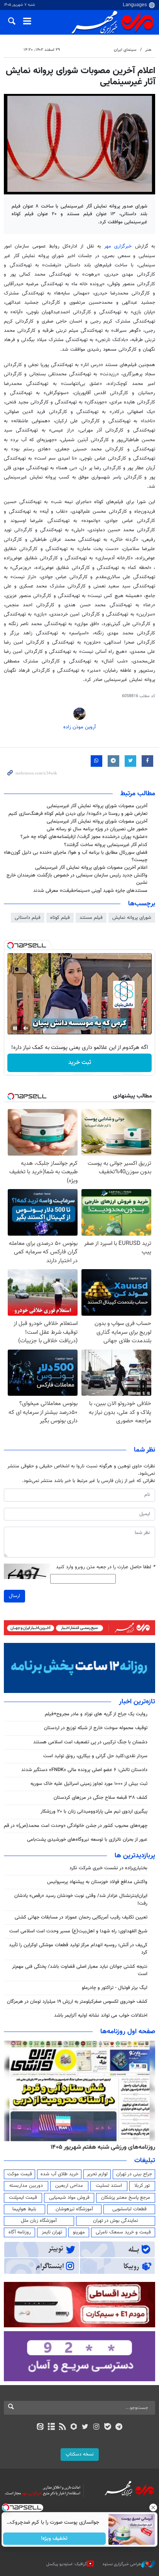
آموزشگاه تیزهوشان (74, 2209)
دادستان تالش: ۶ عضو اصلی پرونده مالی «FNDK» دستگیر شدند (84, 1770)
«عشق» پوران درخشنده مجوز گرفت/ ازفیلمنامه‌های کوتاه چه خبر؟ (84, 837)
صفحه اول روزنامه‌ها (128, 2032)
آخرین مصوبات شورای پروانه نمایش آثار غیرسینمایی (97, 806)
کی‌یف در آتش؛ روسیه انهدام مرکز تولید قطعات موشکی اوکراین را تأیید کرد (78, 1949)
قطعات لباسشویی (129, 2209)
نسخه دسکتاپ (80, 2454)
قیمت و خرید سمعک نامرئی (123, 2232)
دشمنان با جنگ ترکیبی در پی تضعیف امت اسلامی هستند (90, 1742)
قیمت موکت (20, 2174)
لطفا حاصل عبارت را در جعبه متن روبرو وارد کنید (106, 1567)
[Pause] (15, 1028)
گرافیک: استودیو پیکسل (67, 2564)
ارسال (14, 1596)
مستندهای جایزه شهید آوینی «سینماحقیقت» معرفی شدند (90, 891)
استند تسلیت (109, 2186)
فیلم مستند (91, 918)
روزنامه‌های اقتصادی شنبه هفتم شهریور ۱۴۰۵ (100, 2147)
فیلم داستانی (28, 918)
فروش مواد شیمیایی (69, 2198)
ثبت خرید (80, 1063)
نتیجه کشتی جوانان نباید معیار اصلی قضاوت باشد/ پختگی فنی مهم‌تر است (80, 1970)
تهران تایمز (52, 2232)
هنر (148, 50)
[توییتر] (85, 2427)
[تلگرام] (119, 2427)
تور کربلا (142, 2186)
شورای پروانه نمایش (132, 918)
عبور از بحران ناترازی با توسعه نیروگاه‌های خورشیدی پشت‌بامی (87, 1840)
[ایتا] (40, 2427)
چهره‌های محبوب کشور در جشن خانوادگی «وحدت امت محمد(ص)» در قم (76, 1826)
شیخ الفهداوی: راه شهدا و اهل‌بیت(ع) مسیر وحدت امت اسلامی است (78, 1931)
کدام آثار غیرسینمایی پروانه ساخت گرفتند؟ (106, 845)
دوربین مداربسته (26, 2186)
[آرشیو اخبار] (51, 2427)
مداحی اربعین (69, 2186)
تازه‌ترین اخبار (137, 1702)
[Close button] (153, 2507)
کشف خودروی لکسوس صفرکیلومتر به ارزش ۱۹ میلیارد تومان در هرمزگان (77, 2002)
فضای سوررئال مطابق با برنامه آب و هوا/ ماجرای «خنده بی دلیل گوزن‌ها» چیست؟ (76, 856)
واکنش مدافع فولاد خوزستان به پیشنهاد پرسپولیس (97, 1882)
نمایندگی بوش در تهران (116, 2221)
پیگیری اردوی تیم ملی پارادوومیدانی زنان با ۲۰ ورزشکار (94, 1812)
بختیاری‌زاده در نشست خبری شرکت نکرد (108, 1868)
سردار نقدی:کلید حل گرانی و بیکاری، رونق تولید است (95, 1756)
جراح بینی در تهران (134, 2174)
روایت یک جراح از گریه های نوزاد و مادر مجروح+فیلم (96, 1714)
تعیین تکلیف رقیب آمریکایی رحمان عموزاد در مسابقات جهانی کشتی (81, 1917)
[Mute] (26, 1028)
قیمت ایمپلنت (23, 2198)
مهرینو (79, 2232)
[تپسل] (10, 945)
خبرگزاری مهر (118, 246)
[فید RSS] (63, 2427)
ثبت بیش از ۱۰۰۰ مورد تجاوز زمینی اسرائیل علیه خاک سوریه (89, 1784)
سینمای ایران (125, 50)
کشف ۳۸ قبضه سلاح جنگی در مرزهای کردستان (101, 1798)
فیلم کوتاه (60, 918)
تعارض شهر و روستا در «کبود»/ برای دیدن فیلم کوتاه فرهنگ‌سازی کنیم (78, 814)
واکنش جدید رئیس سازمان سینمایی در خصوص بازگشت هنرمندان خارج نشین (77, 879)
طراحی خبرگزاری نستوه (122, 2564)
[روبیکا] (74, 2427)
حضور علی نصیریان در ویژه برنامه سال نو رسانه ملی (97, 829)
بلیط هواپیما (24, 2209)
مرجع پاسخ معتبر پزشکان (126, 2198)
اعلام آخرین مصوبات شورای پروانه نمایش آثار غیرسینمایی (91, 868)
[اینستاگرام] (96, 2427)
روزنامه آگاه (20, 2232)
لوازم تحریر (97, 2174)
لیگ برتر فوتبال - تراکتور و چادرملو (115, 1988)
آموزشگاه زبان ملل (39, 2221)
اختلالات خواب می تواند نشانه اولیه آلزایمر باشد (101, 2016)
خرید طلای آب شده (59, 2174)
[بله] (107, 2427)
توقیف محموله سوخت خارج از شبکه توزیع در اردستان (96, 1728)
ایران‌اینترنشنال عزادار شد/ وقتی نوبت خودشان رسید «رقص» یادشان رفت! (81, 1899)
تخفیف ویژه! (55, 2539)
